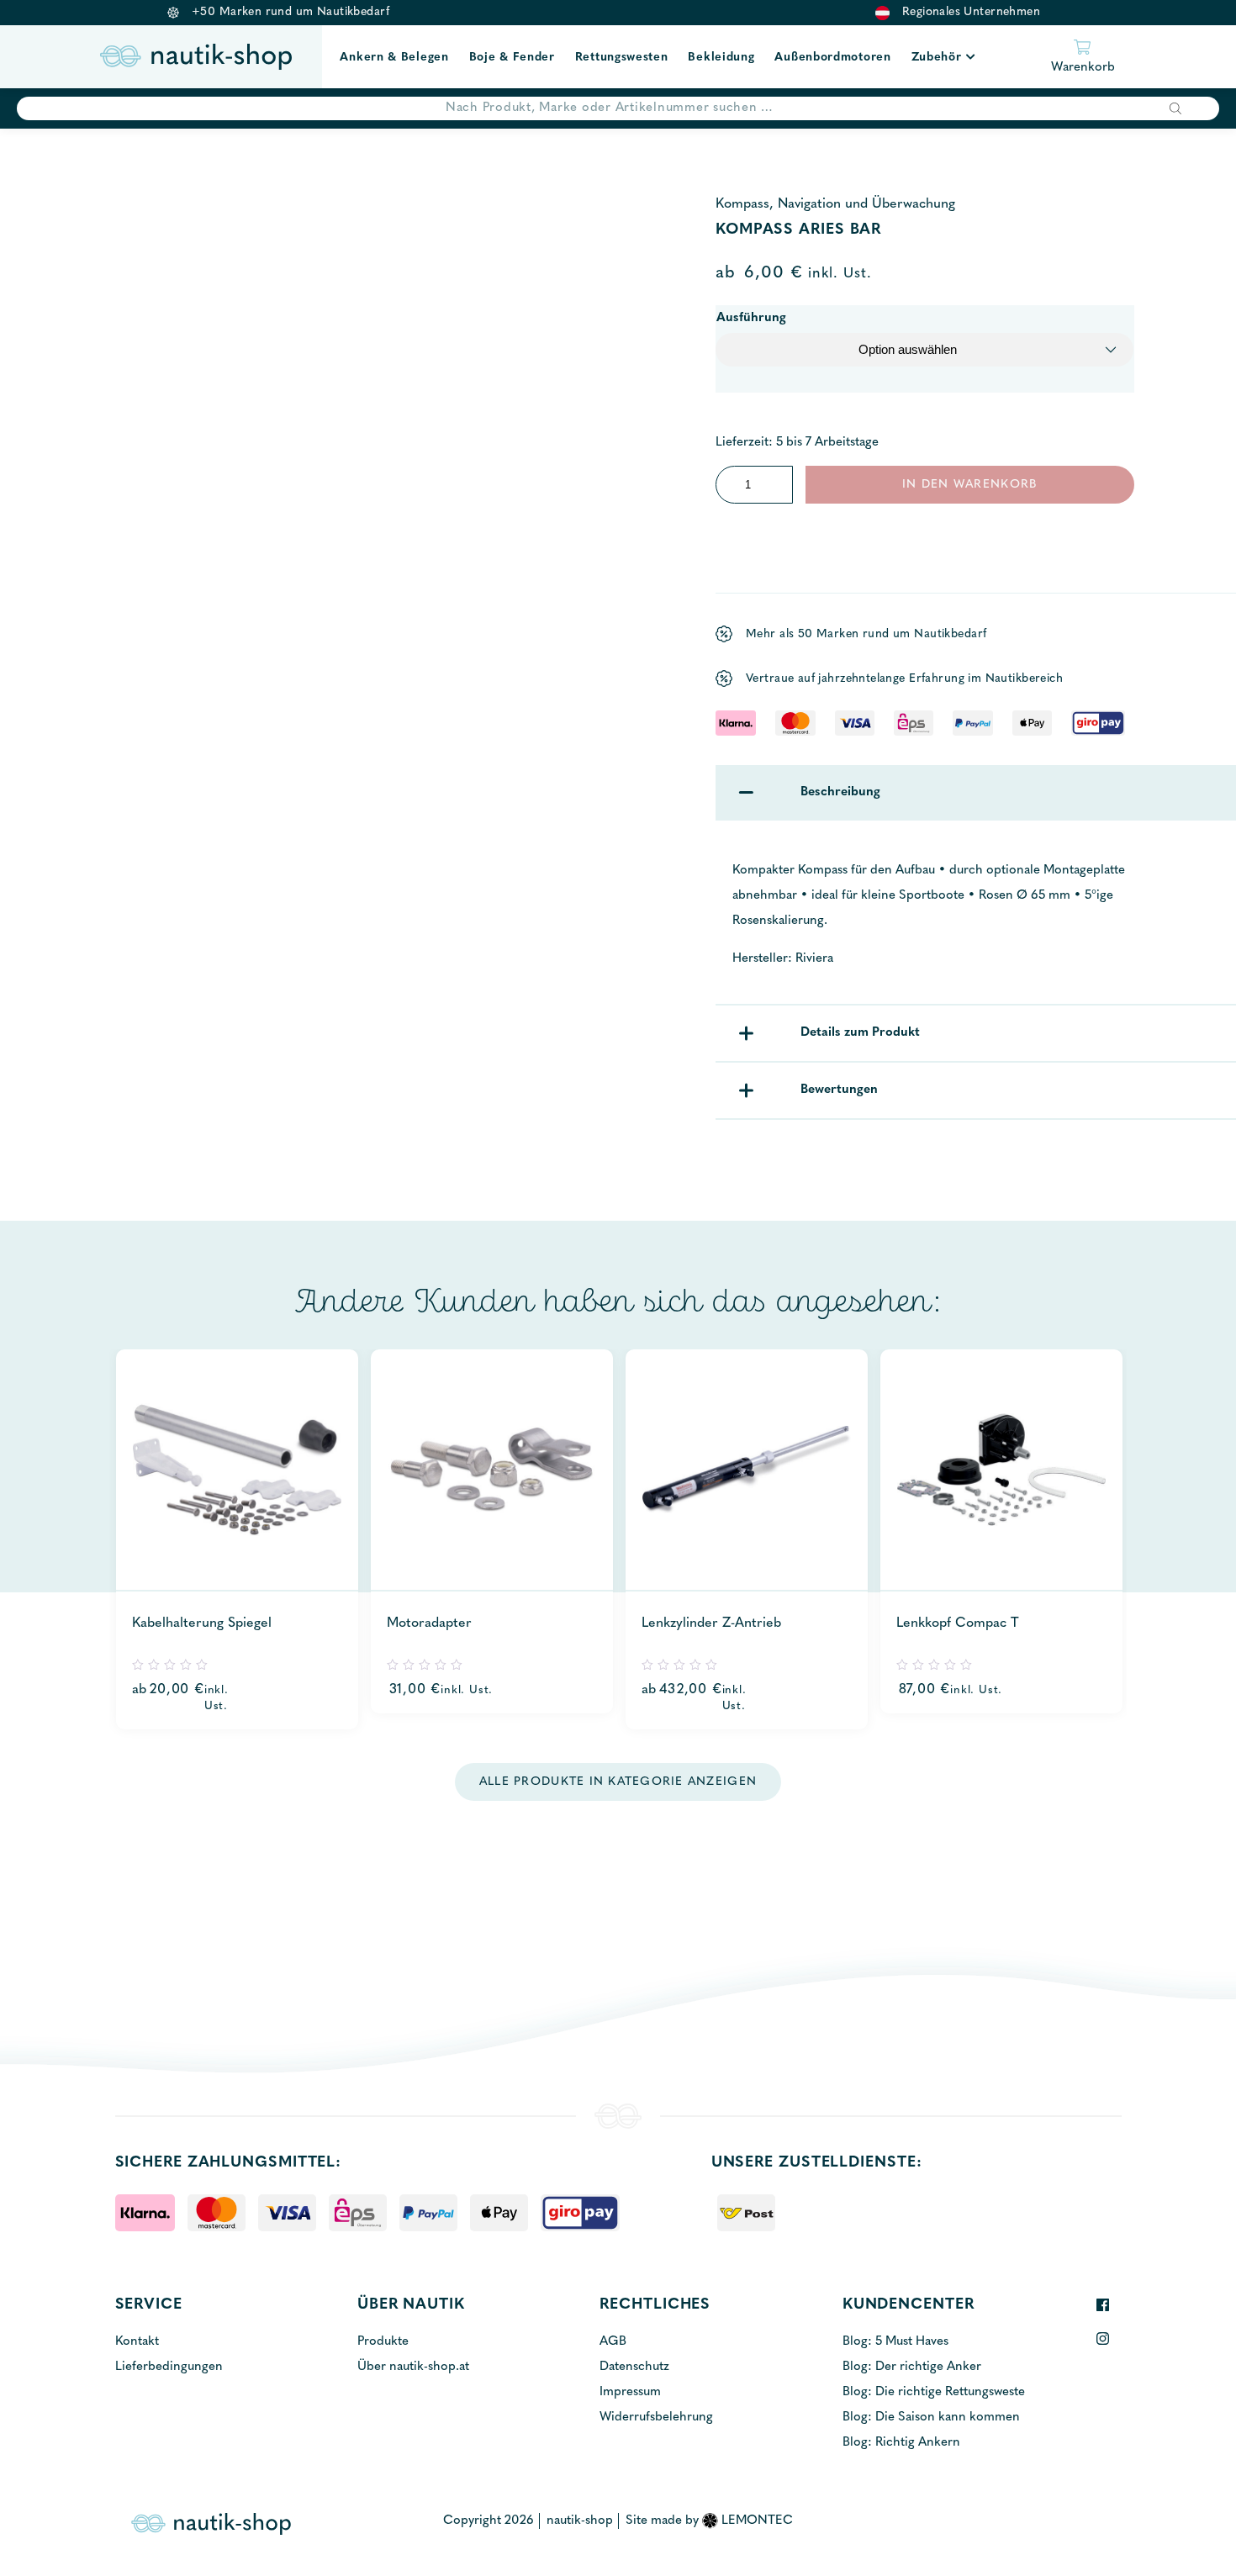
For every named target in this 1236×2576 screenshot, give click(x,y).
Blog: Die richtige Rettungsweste (934, 2392)
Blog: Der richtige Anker (912, 2367)
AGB (613, 2342)
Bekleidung (721, 58)
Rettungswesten (622, 58)
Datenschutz (634, 2367)
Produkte (383, 2342)
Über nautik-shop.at (413, 2367)
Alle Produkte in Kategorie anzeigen (618, 1782)
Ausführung (751, 318)
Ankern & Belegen (394, 58)
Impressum (630, 2392)
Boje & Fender (512, 58)
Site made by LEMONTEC (709, 2521)
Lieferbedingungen (169, 2367)
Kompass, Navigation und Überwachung (835, 204)
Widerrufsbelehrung (656, 2418)
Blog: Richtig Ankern (901, 2443)
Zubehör (937, 58)
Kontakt (137, 2342)
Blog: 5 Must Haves (895, 2342)
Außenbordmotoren (832, 58)
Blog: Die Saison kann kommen (931, 2418)
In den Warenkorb (969, 485)
